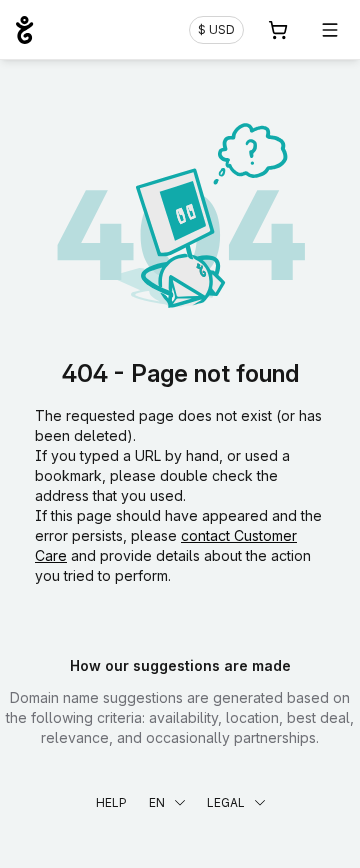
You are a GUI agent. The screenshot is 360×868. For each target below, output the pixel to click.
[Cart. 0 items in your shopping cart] (278, 30)
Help (111, 802)
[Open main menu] (330, 30)
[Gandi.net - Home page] (24, 30)
